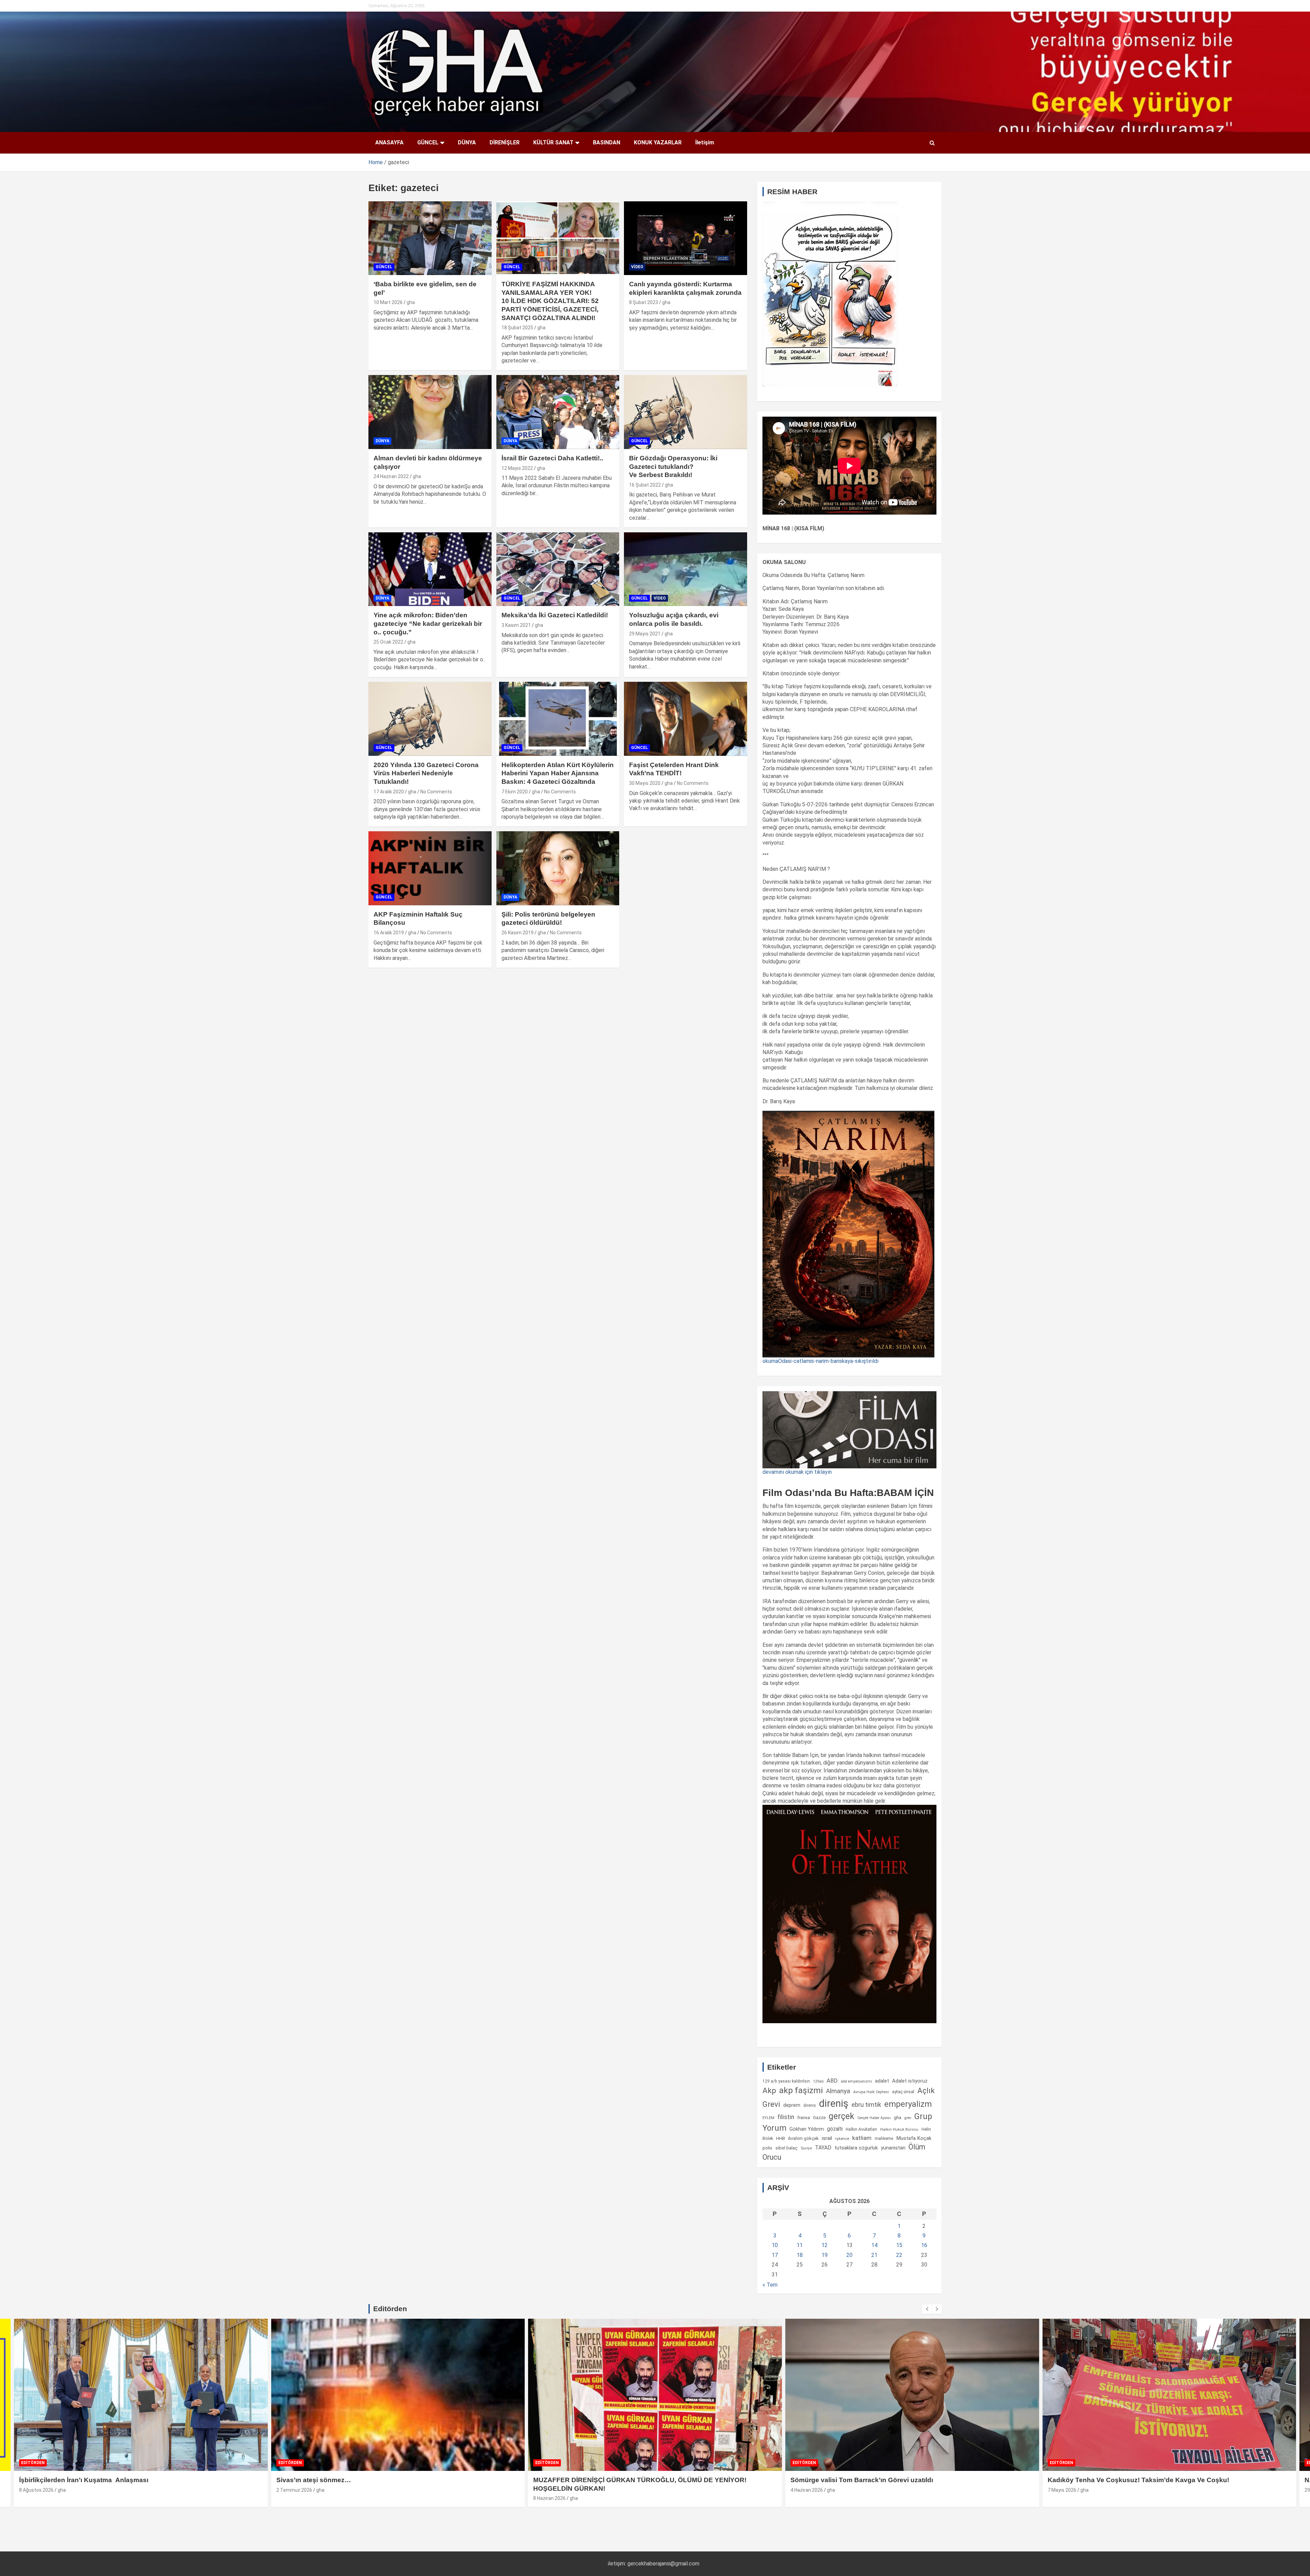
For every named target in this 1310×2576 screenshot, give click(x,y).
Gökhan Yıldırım (807, 2129)
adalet (882, 2081)
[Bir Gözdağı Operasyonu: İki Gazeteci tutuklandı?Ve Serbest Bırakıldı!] (686, 412)
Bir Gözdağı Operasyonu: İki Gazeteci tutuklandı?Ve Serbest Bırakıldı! (673, 466)
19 (825, 2255)
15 (899, 2245)
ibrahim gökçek (803, 2138)
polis (767, 2148)
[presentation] (927, 2309)
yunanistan (893, 2148)
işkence (842, 2139)
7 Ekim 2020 (515, 792)
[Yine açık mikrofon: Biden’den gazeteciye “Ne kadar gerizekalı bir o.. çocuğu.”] (430, 569)
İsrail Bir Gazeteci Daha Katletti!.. (552, 458)
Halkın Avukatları (861, 2129)
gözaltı (835, 2129)
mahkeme (884, 2138)
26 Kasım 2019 (518, 933)
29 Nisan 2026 (806, 2490)
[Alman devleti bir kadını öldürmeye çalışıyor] (430, 412)
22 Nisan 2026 (1063, 2490)
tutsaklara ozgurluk (856, 2148)
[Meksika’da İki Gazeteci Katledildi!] (558, 569)
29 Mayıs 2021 (645, 634)
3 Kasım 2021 (516, 625)
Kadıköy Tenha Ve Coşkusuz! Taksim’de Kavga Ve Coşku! (624, 2480)
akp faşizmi (801, 2090)
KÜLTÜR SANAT (553, 142)
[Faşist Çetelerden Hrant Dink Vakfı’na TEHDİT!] (686, 719)
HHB (781, 2138)
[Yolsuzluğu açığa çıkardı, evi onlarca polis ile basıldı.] (686, 569)
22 (899, 2255)
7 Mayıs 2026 (548, 2490)
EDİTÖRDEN (33, 2463)
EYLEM (768, 2118)
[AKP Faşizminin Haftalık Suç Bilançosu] (430, 868)
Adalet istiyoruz (910, 2081)
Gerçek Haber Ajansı (874, 2118)
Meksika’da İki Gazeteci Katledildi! (555, 615)
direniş (834, 2103)
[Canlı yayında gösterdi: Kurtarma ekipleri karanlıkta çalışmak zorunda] (686, 238)
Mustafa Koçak (914, 2138)
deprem (792, 2105)
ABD (832, 2081)
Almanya (838, 2091)
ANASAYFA (389, 142)
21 (874, 2255)
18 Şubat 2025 (517, 328)
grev (908, 2118)
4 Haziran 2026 (293, 2490)
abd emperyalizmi (856, 2081)
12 (825, 2245)
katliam (862, 2138)
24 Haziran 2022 (391, 476)
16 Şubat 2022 (645, 485)
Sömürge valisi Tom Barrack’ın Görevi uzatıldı (348, 2480)
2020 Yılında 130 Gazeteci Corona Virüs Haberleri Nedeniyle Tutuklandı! (426, 773)
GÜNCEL (428, 142)
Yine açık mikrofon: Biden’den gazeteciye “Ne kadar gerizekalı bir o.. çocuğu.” (428, 623)
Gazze (819, 2118)
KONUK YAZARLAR (658, 142)
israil (827, 2138)
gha (411, 302)
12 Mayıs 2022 (517, 468)
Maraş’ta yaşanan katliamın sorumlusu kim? (1117, 2480)
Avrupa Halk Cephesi (871, 2092)
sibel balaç (787, 2148)
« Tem (770, 2285)
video (637, 267)
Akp (769, 2090)
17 (775, 2255)
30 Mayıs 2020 (645, 783)
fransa (804, 2117)
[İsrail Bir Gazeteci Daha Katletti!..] (558, 412)
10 (775, 2245)
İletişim (705, 142)
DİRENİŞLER (505, 142)
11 (800, 2245)
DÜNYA (467, 142)
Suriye (806, 2148)
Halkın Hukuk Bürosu (899, 2129)
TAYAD (823, 2148)
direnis (810, 2105)
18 (800, 2255)
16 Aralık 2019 (389, 933)
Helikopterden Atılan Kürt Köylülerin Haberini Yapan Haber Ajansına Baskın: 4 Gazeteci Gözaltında (558, 773)
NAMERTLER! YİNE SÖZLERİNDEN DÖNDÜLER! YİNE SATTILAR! (893, 2480)
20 (849, 2255)
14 (874, 2245)
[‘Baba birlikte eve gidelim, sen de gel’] (430, 238)
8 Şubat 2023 (644, 302)
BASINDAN (607, 142)
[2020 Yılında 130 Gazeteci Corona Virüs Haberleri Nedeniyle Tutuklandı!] (430, 719)
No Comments (436, 792)
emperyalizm (908, 2104)
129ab (818, 2081)
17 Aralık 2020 (389, 792)
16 (924, 2245)
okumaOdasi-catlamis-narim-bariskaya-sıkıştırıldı (820, 1361)
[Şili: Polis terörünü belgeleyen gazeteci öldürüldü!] (558, 868)
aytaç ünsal (903, 2092)
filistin (786, 2117)
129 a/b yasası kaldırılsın (786, 2081)
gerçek (841, 2116)
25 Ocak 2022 (388, 642)
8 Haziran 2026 (35, 2498)
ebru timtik (866, 2105)
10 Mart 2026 (388, 302)
